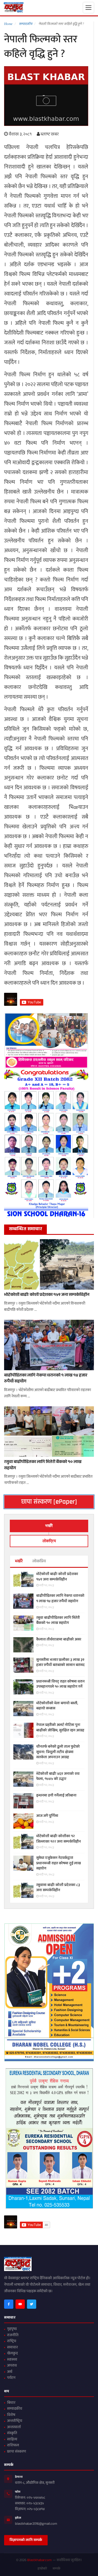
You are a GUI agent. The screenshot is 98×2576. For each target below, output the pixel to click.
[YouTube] (20, 2304)
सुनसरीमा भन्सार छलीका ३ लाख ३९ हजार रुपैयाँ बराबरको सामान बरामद (60, 1663)
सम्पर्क (56, 2569)
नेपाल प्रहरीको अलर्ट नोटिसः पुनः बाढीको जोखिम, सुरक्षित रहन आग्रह (60, 1728)
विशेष (11, 2415)
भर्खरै (19, 1562)
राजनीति (13, 2336)
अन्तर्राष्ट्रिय (15, 2421)
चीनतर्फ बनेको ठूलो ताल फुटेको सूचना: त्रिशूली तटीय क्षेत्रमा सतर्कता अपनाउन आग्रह (58, 1752)
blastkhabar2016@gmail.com (36, 2524)
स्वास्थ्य (12, 2360)
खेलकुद (12, 2354)
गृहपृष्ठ (12, 2329)
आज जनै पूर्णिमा (47, 1816)
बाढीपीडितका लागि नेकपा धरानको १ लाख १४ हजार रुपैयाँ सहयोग (46, 1379)
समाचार (12, 2348)
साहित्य (12, 2440)
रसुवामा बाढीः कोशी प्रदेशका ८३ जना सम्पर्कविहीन (58, 1888)
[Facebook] (9, 2304)
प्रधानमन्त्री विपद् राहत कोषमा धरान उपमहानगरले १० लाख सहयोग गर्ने (60, 1685)
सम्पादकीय (15, 2409)
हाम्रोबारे (42, 2569)
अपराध (12, 2366)
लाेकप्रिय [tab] (49, 1541)
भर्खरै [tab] (49, 1526)
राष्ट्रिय (12, 2342)
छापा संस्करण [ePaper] (49, 1502)
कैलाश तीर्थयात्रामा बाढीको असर (59, 1640)
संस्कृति (12, 2434)
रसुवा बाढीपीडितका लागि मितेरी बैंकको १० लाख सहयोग (43, 1466)
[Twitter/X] (32, 2304)
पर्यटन (11, 2378)
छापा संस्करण (17, 2452)
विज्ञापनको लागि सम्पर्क (26, 2540)
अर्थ (10, 2372)
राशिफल (13, 2446)
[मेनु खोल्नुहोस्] (88, 8)
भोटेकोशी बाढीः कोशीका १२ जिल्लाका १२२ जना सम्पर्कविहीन (59, 1839)
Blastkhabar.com (39, 2561)
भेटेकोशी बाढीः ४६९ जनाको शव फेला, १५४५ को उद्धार (58, 1777)
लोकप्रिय (39, 1562)
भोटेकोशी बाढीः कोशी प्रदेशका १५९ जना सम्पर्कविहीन (47, 1295)
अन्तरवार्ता (14, 2428)
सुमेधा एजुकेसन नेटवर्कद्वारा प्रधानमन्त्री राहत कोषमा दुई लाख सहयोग (59, 1864)
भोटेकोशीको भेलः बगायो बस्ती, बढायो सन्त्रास (57, 1706)
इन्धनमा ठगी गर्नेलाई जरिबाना (56, 1796)
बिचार (11, 2403)
